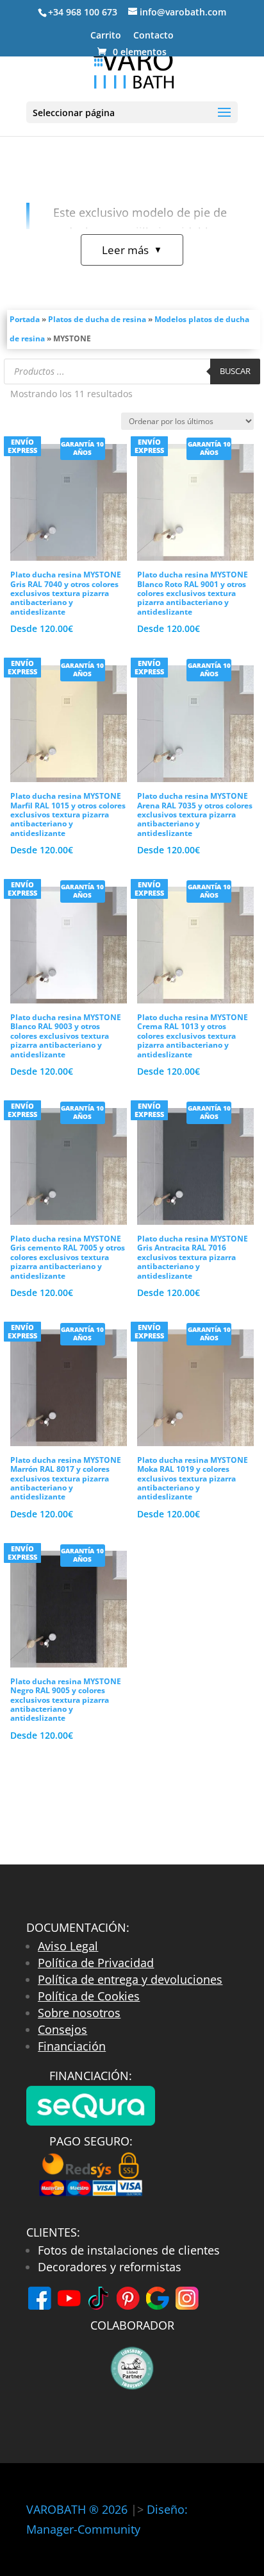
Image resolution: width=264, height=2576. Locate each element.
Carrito (106, 36)
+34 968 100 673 (83, 12)
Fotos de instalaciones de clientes (129, 2250)
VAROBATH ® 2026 (77, 2509)
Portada (25, 319)
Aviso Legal (68, 1946)
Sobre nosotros (79, 2013)
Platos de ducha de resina (97, 319)
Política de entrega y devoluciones (130, 1979)
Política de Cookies (89, 1996)
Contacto (153, 36)
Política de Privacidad (96, 1963)
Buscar (235, 371)
